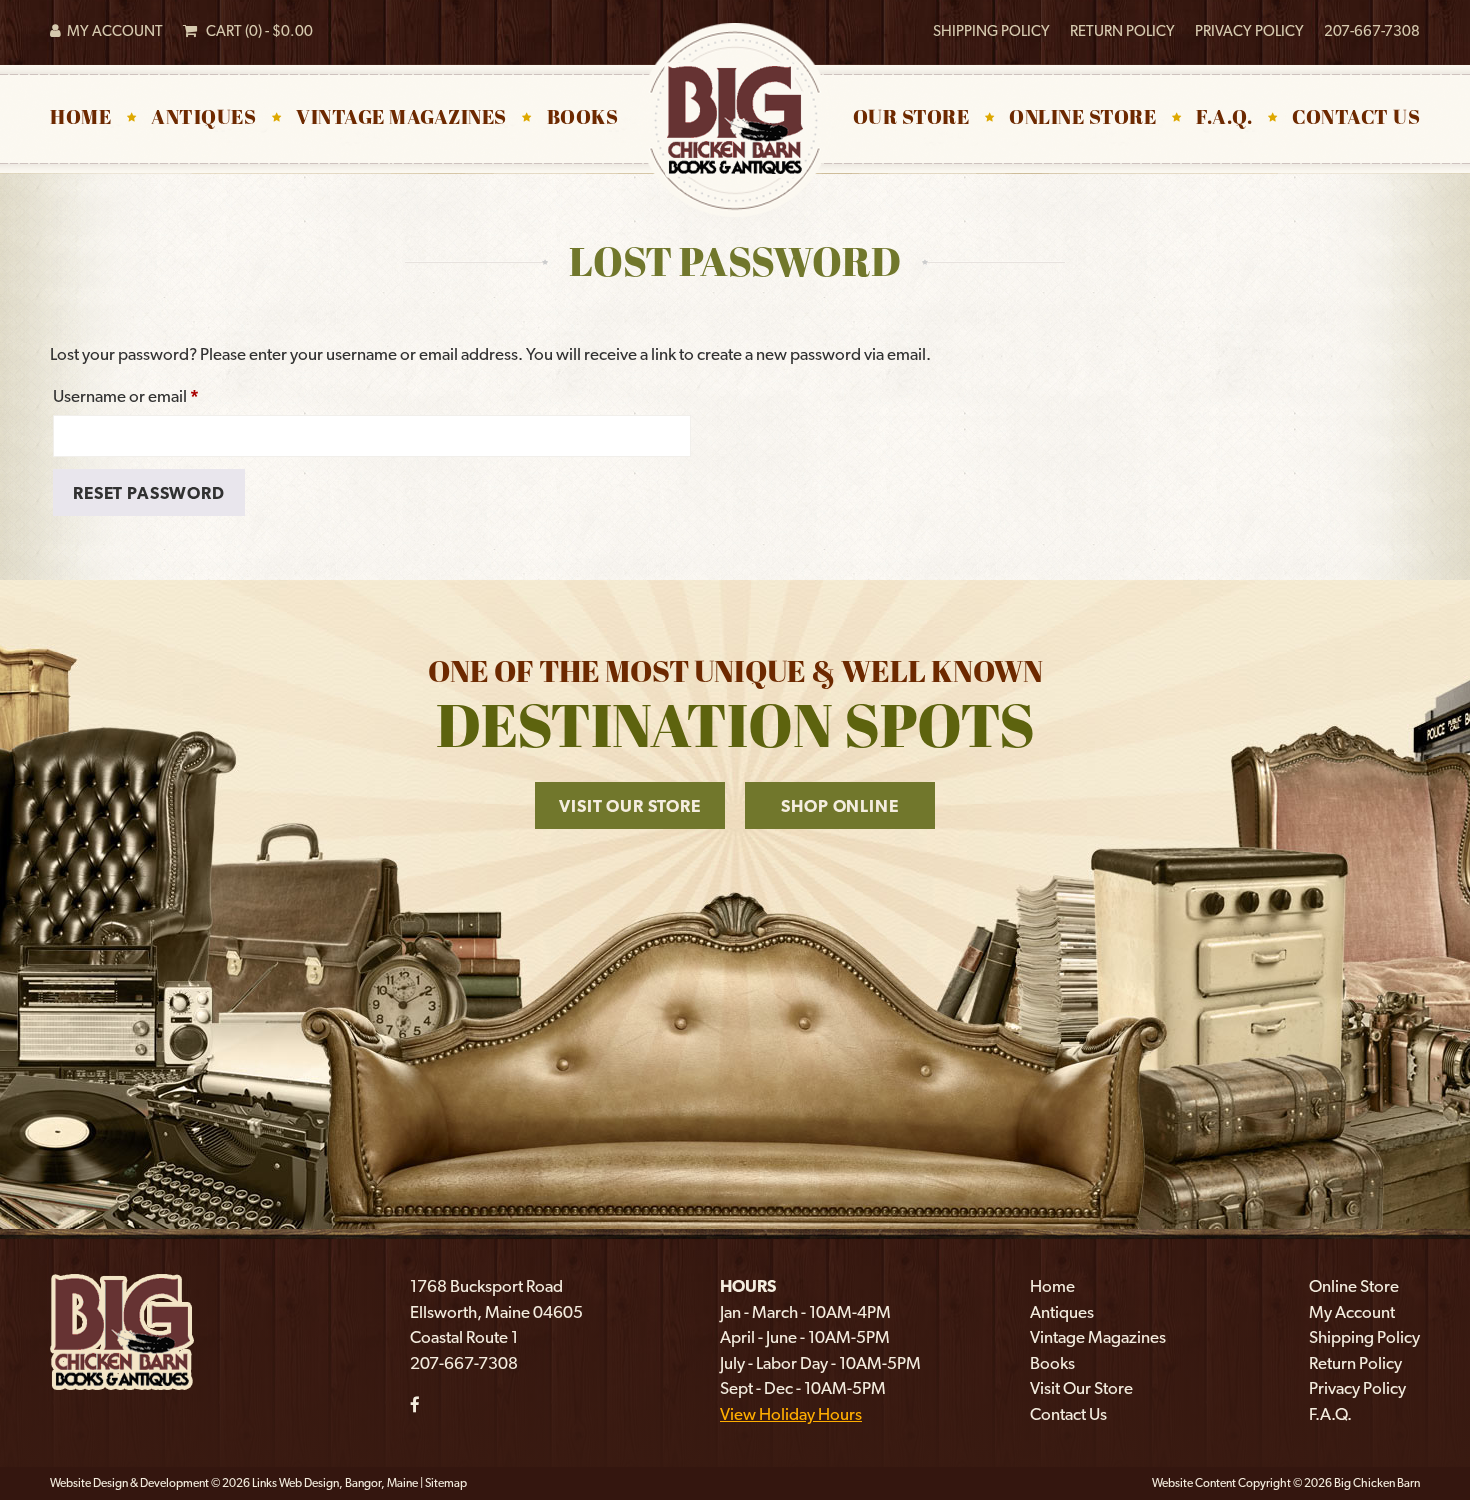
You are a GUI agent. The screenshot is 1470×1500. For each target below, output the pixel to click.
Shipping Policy (991, 31)
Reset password (149, 493)
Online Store (1082, 119)
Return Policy (1122, 31)
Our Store (911, 119)
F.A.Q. (1224, 119)
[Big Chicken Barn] (122, 1330)
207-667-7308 (1372, 31)
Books (583, 119)
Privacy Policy (1249, 31)
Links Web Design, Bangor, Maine (336, 1483)
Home (80, 119)
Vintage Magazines (401, 119)
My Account (112, 31)
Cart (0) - (255, 31)
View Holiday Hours (791, 1414)
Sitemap (446, 1483)
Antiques (203, 119)
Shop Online (839, 806)
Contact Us (1356, 119)
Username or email (158, 395)
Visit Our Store (630, 806)
